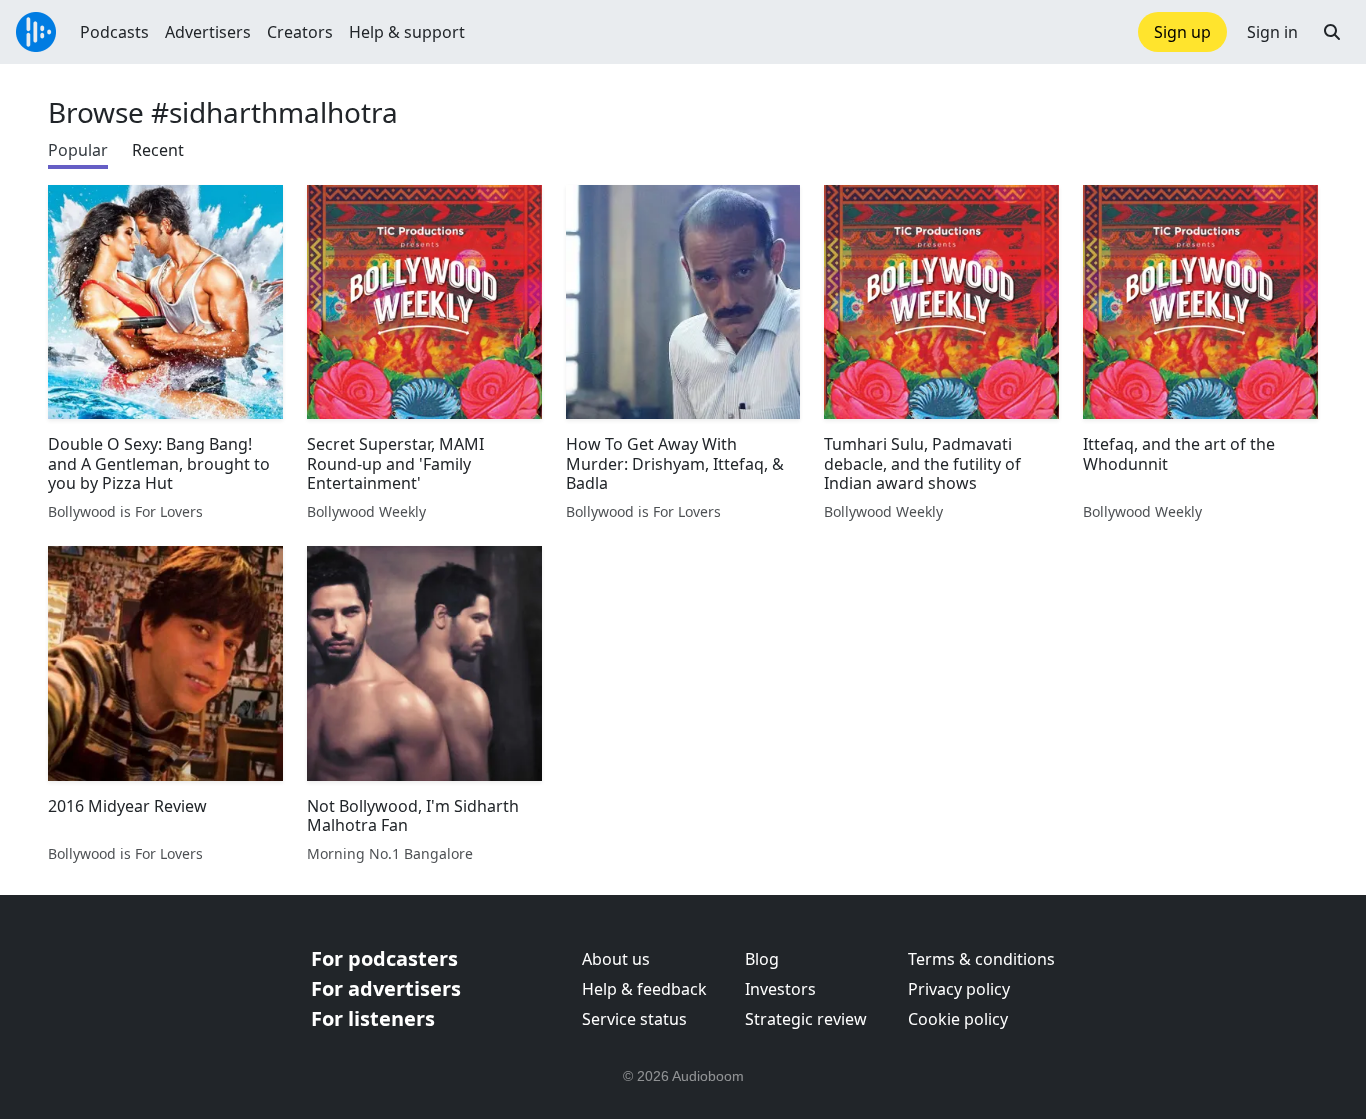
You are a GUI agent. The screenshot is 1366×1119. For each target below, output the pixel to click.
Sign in (1272, 32)
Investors (780, 989)
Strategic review (806, 1019)
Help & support (407, 32)
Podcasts (114, 32)
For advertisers (386, 988)
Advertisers (208, 32)
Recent (158, 150)
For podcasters (384, 958)
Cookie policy (958, 1019)
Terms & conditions (981, 959)
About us (616, 959)
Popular (78, 150)
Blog (762, 959)
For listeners (373, 1018)
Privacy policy (959, 989)
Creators (300, 32)
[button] (1332, 32)
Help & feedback (644, 989)
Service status (634, 1019)
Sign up (1182, 32)
